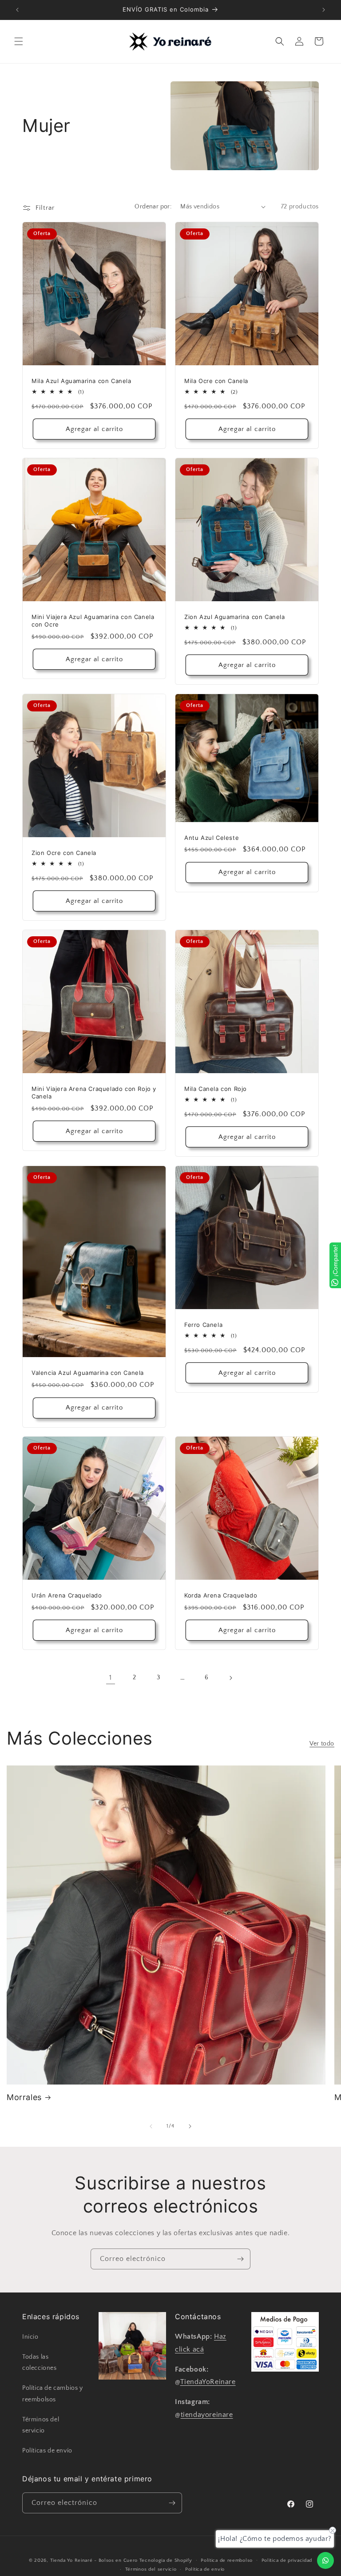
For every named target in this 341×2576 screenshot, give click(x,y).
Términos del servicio (41, 2425)
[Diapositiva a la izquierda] (151, 2126)
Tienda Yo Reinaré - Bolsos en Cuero (94, 2560)
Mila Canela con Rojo (216, 1089)
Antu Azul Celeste (212, 837)
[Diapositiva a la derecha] (190, 2126)
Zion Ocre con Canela (64, 853)
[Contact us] (325, 2560)
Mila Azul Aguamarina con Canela (81, 381)
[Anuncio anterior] (17, 10)
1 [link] (111, 1677)
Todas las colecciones (40, 2362)
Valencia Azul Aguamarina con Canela (88, 1373)
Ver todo (322, 1744)
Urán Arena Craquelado (67, 1595)
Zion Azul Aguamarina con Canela (235, 617)
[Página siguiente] (230, 1678)
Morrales (24, 2097)
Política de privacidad (287, 2560)
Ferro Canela (203, 1325)
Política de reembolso (227, 2560)
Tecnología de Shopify (166, 2560)
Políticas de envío (47, 2451)
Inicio (30, 2337)
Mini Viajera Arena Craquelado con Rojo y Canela (94, 1092)
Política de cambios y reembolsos (53, 2394)
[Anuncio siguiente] (324, 10)
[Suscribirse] (240, 2259)
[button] (19, 41)
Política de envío (205, 2569)
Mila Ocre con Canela (216, 381)
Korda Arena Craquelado (221, 1595)
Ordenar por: (153, 207)
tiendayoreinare (207, 2415)
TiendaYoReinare (208, 2382)
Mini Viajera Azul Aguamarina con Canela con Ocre (93, 621)
